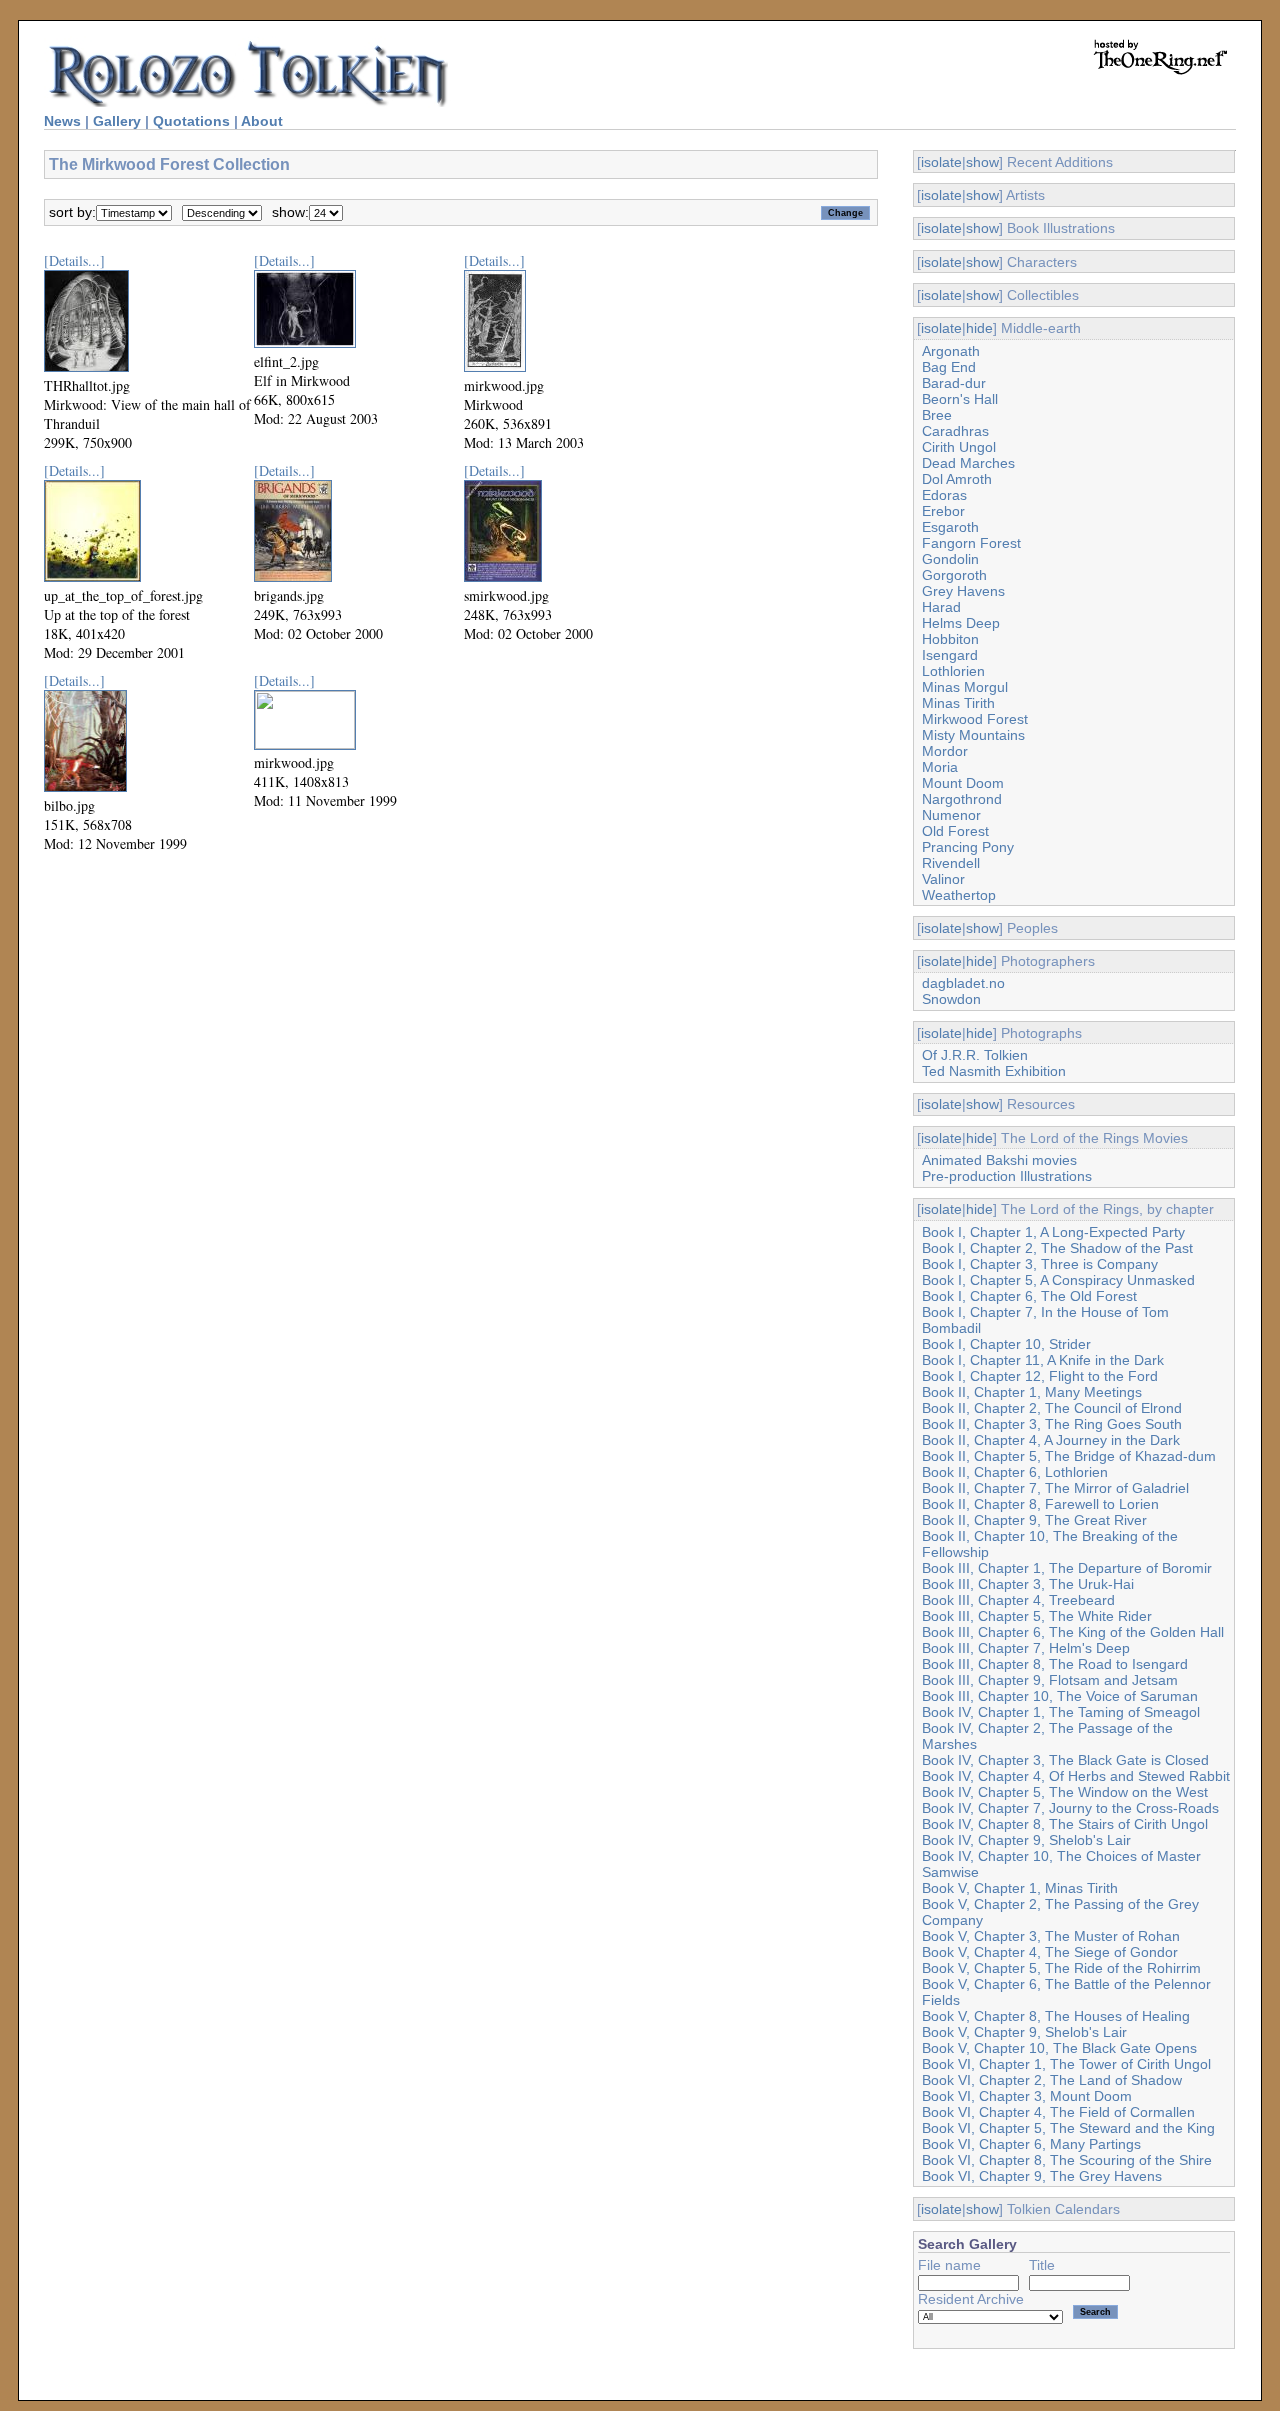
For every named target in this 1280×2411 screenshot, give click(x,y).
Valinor (943, 879)
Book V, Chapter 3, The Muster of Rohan (1051, 1936)
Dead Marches (968, 463)
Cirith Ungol (959, 447)
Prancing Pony (968, 847)
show (982, 162)
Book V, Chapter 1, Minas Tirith (1020, 1888)
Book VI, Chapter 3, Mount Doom (1027, 2096)
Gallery (117, 121)
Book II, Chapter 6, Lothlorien (1015, 1472)
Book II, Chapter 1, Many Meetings (1032, 1392)
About (262, 121)
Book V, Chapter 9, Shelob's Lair (1024, 2032)
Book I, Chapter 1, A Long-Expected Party (1053, 1232)
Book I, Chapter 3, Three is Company (1040, 1264)
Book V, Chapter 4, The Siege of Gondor (1050, 1952)
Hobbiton (950, 639)
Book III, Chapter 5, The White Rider (1037, 1616)
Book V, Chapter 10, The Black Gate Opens (1059, 2048)
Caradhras (955, 431)
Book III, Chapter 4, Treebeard (1018, 1600)
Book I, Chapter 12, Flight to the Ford (1040, 1376)
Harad (941, 607)
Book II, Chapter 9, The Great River (1034, 1520)
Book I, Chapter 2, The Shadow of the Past (1057, 1248)
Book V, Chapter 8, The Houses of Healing (1056, 2016)
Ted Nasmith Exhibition (994, 1071)
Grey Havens (963, 591)
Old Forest (955, 831)
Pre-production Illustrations (1007, 1176)
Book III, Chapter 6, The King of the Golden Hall (1073, 1632)
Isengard (950, 655)
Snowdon (951, 999)
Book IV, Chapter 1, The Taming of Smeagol (1061, 1712)
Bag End (949, 367)
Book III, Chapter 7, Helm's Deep (1026, 1648)
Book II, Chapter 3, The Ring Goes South (1052, 1424)
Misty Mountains (973, 735)
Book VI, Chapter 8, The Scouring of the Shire (1067, 2160)
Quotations (191, 121)
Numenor (951, 815)
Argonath (951, 351)
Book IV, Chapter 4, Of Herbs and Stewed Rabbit (1076, 1776)
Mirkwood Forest (975, 719)
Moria (940, 767)
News (62, 121)
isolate (941, 162)
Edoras (944, 495)
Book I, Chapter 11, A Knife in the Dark (1043, 1360)
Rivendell (951, 863)
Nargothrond (962, 799)
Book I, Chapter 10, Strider (1006, 1344)
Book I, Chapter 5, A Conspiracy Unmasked (1058, 1280)
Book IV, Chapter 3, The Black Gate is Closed (1065, 1760)
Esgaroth (950, 527)
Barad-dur (954, 383)
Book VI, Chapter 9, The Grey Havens (1042, 2176)
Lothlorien (953, 671)
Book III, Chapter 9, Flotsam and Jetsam (1050, 1680)
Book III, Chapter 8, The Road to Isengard (1055, 1664)
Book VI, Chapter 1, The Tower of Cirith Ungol (1066, 2064)
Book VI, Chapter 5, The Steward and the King (1068, 2128)
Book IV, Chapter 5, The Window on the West (1065, 1792)
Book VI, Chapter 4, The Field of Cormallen (1058, 2112)
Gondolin (950, 559)
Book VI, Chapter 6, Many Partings (1031, 2144)
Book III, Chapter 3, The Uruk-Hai (1028, 1584)
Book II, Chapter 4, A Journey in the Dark (1051, 1440)
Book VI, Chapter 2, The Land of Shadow (1052, 2080)
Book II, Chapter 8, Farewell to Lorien (1040, 1504)
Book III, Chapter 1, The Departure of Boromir (1067, 1568)
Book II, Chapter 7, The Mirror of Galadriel (1055, 1488)
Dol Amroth (957, 479)
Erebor (943, 511)
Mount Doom (963, 783)
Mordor (945, 751)
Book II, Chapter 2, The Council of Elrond (1052, 1408)
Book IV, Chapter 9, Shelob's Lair (1026, 1840)
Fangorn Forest (971, 543)
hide (979, 328)
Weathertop (959, 895)
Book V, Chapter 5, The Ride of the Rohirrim (1061, 1968)
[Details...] (74, 260)
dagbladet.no (963, 983)
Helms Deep (961, 623)
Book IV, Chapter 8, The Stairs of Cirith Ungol (1065, 1824)
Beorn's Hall (960, 399)
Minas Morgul (965, 687)
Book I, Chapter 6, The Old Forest (1029, 1296)
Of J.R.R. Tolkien (975, 1055)
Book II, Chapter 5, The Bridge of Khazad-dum (1069, 1456)
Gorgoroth (954, 575)
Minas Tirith (958, 703)
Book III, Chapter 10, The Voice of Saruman (1060, 1696)
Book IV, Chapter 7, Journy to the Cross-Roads (1070, 1808)
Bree (937, 415)
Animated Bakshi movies (999, 1160)
